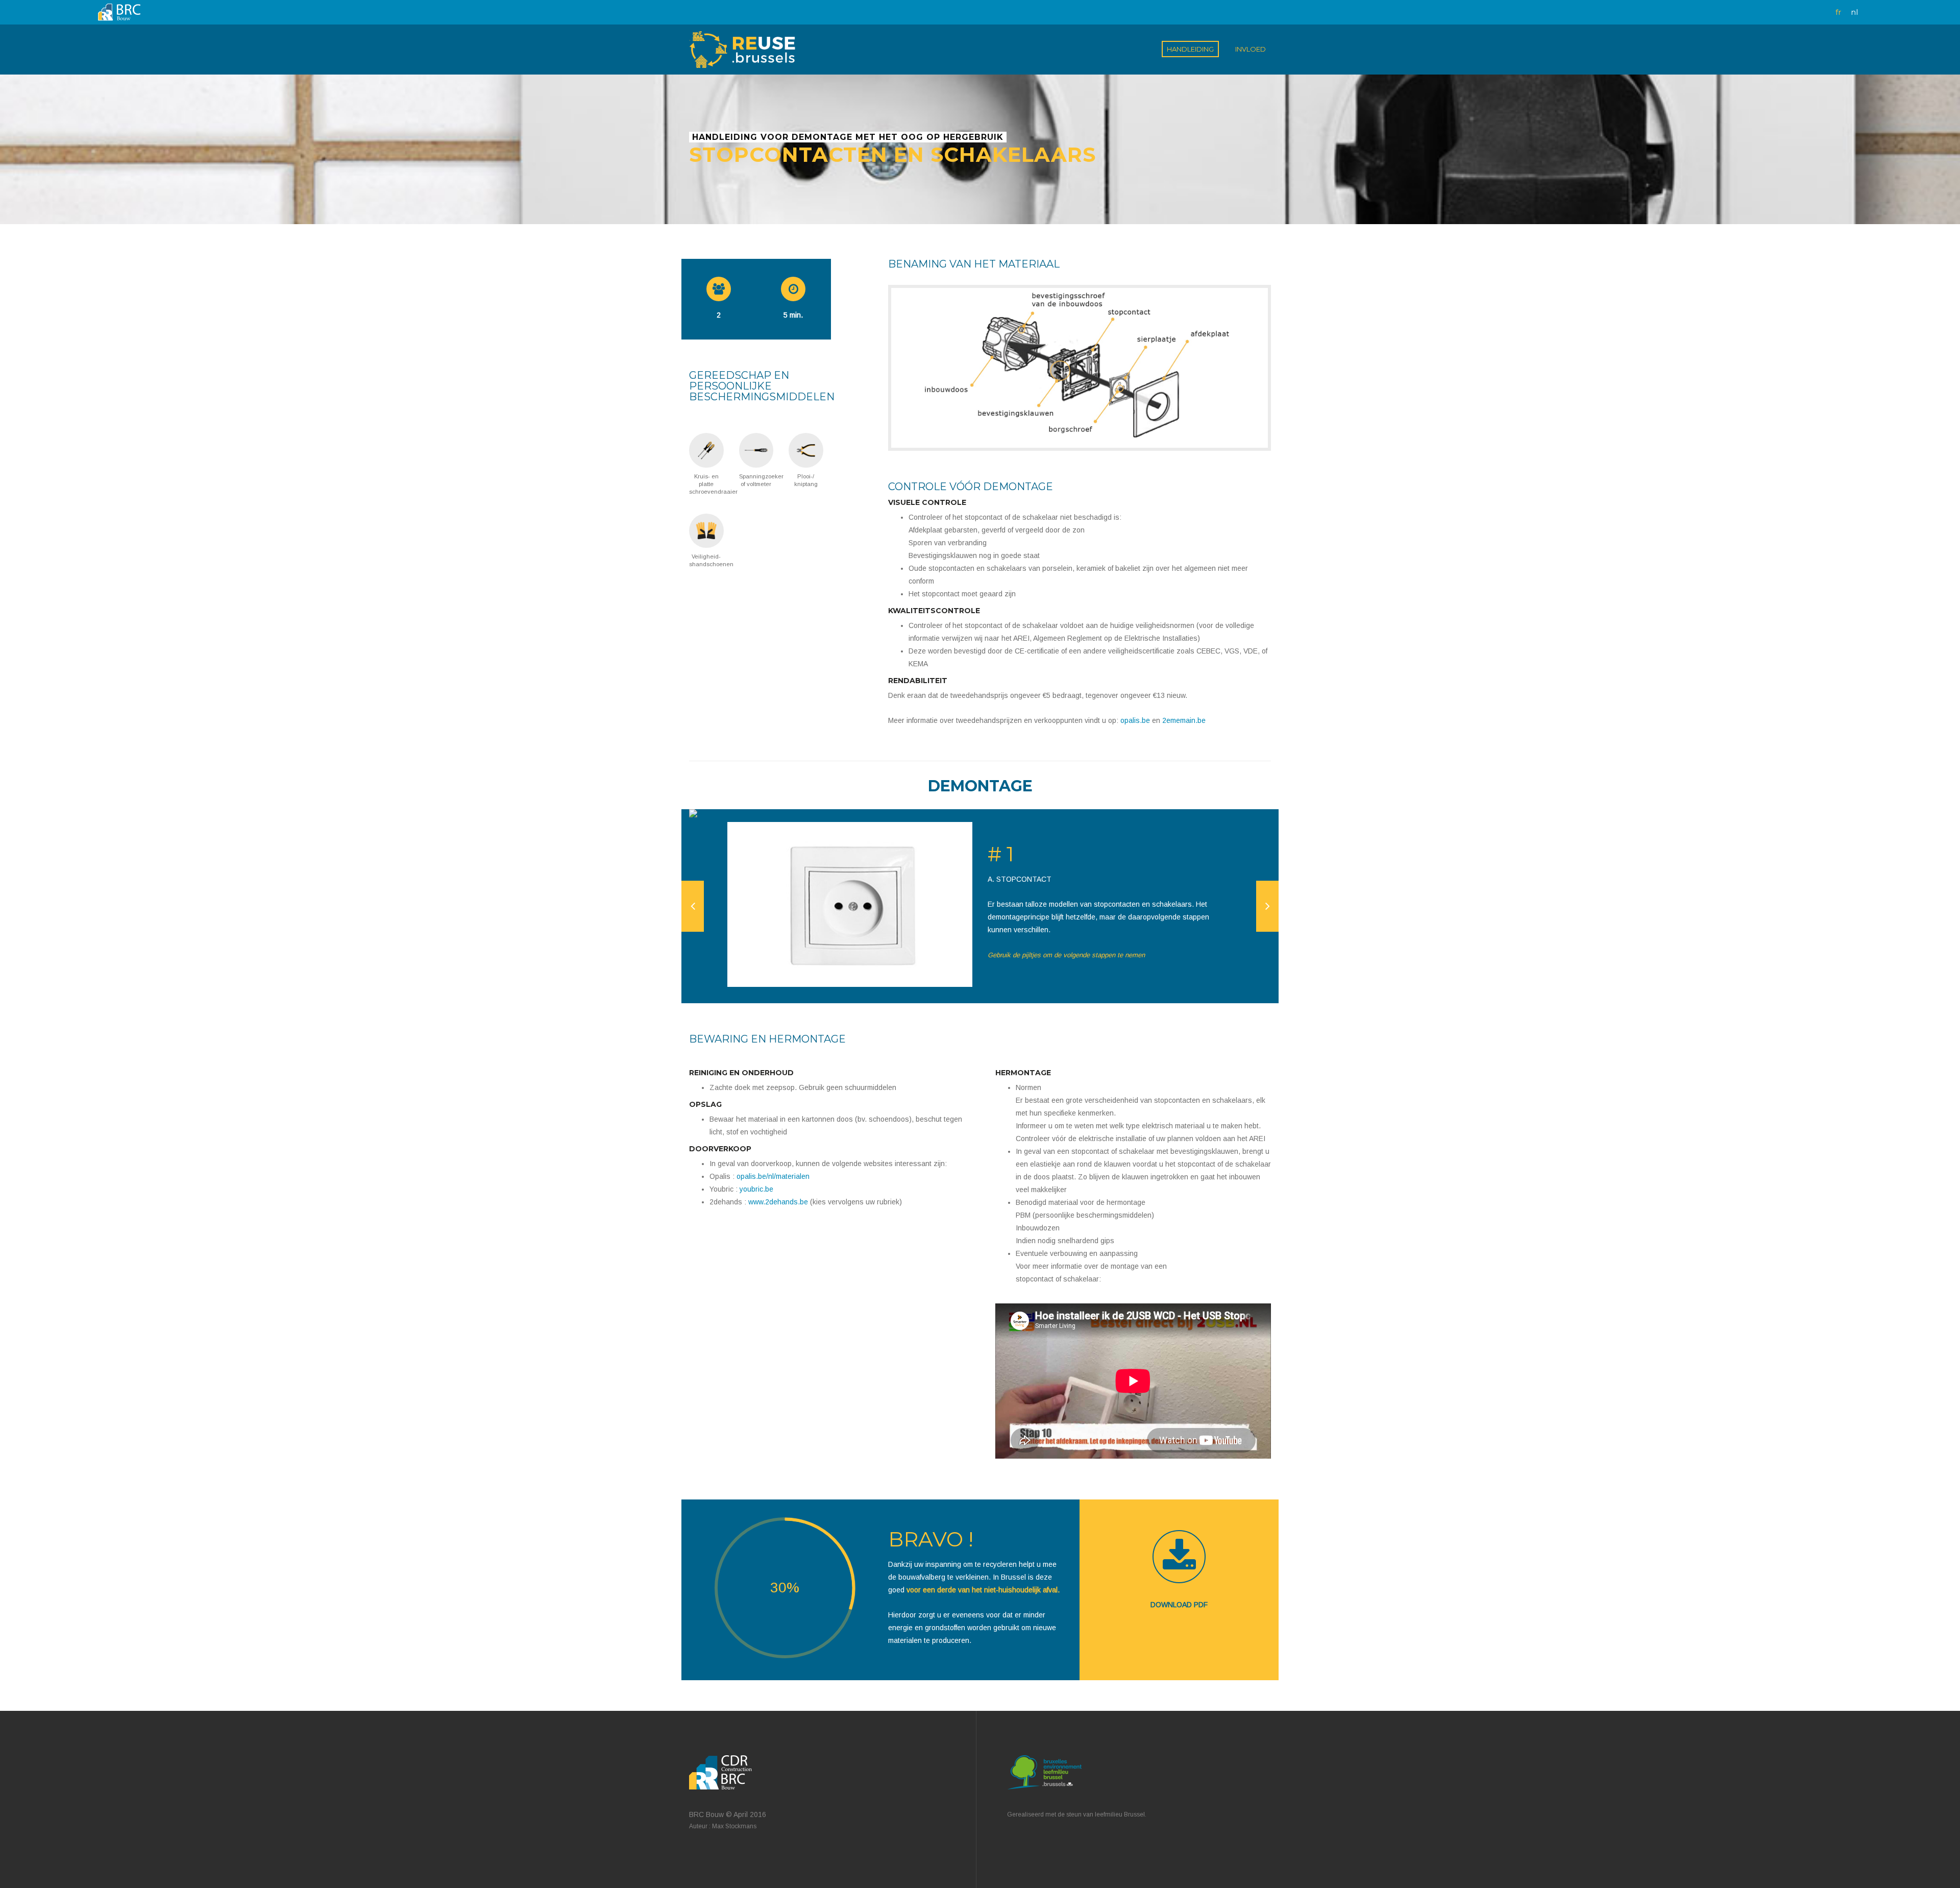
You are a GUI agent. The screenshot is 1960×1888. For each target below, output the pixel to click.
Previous (693, 906)
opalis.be (1135, 720)
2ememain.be (1184, 720)
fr (1838, 12)
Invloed (1251, 49)
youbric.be (756, 1189)
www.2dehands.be (778, 1202)
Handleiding (1190, 49)
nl (1854, 12)
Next (1267, 906)
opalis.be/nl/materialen (773, 1176)
